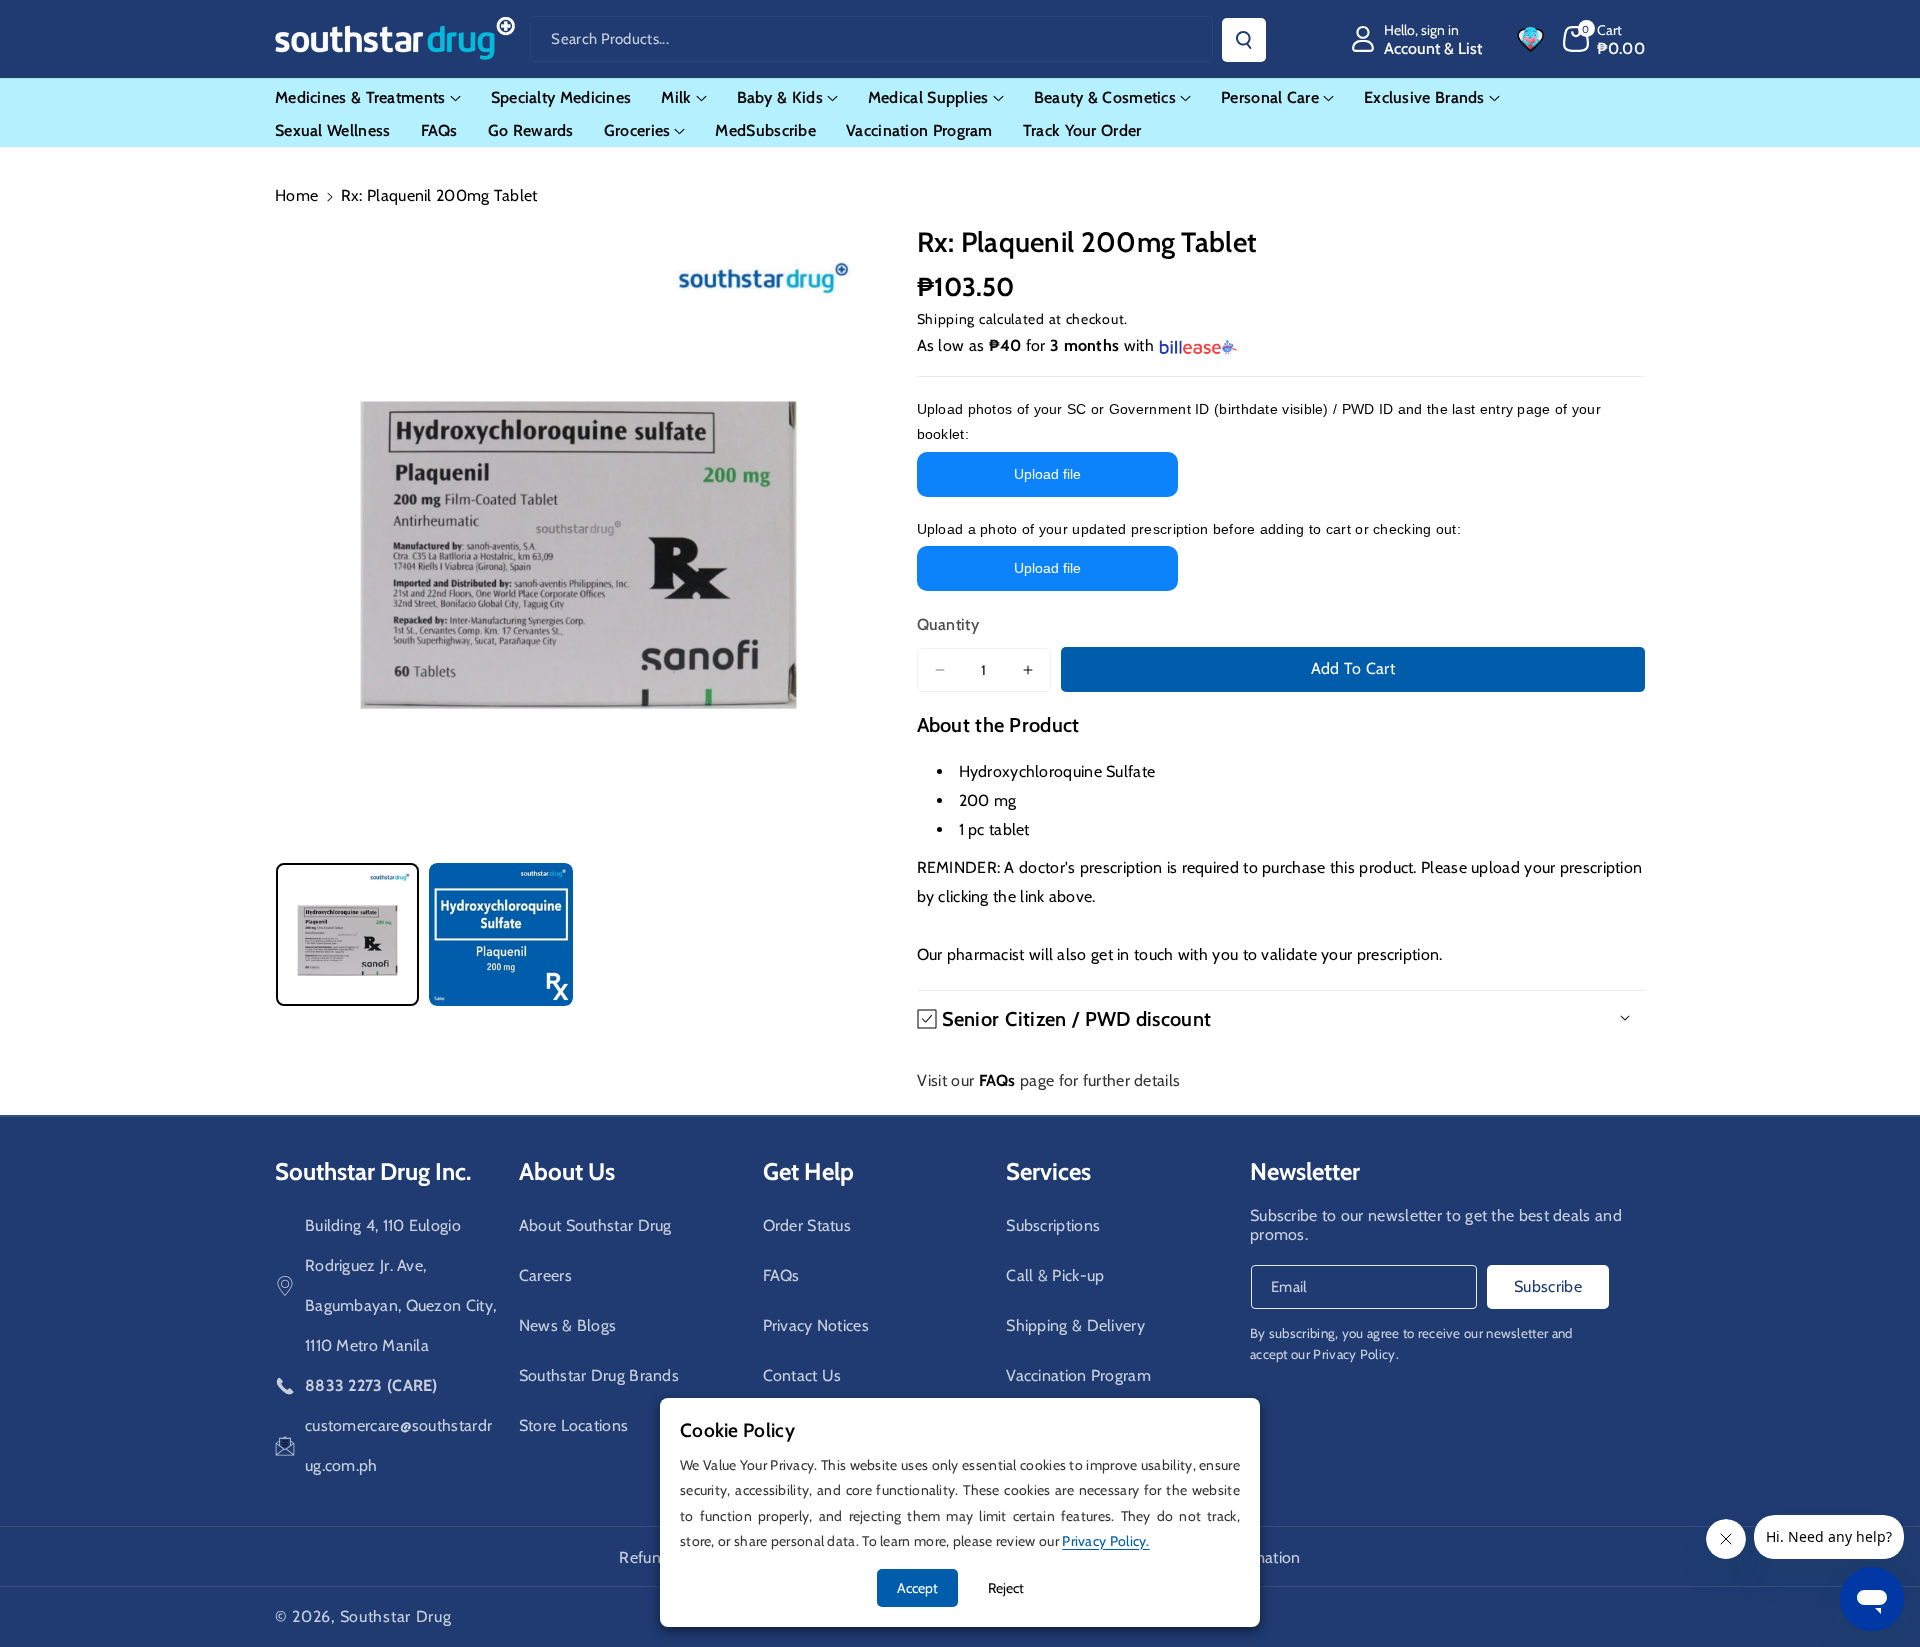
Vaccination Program (1078, 1375)
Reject (1006, 1588)
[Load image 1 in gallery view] (347, 934)
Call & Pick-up (1055, 1275)
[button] (1604, 39)
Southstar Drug (396, 1616)
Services (1048, 1171)
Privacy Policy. (1356, 1354)
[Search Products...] (1244, 40)
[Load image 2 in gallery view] (500, 934)
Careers (545, 1275)
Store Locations (574, 1425)
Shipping (946, 319)
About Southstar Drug (595, 1225)
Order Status (807, 1225)
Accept (917, 1588)
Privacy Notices (816, 1325)
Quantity (948, 624)
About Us (567, 1171)
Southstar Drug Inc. (373, 1171)
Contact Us (802, 1375)
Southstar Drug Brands (599, 1375)
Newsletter (1305, 1171)
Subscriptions (1053, 1225)
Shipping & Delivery (1075, 1325)
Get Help (808, 1171)
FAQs (781, 1275)
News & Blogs (568, 1325)
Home (296, 195)
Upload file (1047, 474)
